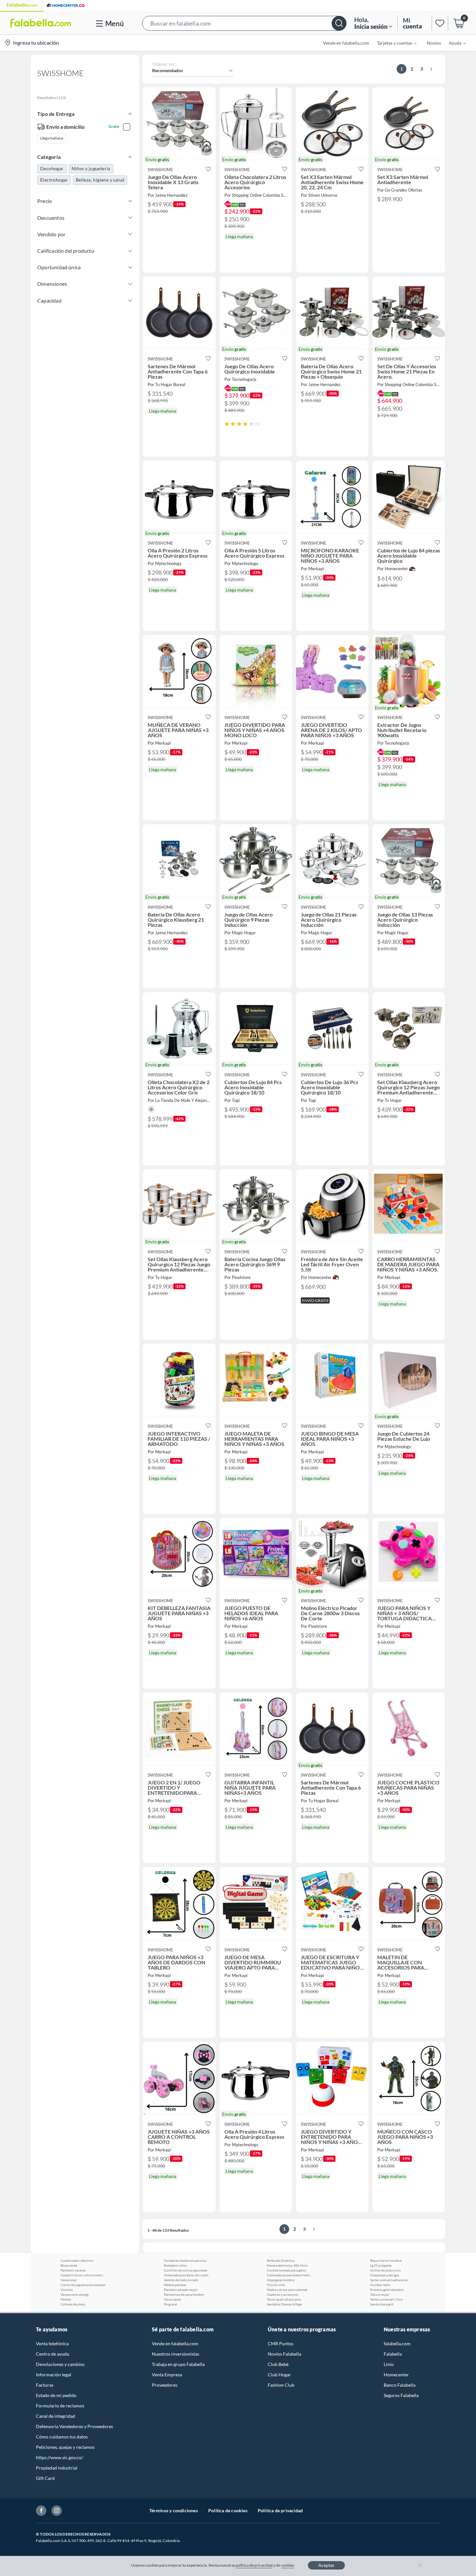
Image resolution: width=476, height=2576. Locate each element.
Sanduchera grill (382, 2304)
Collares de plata (73, 2304)
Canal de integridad (56, 2416)
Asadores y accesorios (283, 2294)
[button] (244, 23)
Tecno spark (172, 2299)
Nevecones (68, 2280)
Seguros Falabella (401, 2395)
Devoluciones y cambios (60, 2364)
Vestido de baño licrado (181, 2280)
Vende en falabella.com (175, 2343)
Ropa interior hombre (386, 2260)
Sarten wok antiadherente (389, 2280)
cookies (288, 2565)
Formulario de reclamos (60, 2406)
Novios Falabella (284, 2354)
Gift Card (45, 2478)
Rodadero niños (175, 2265)
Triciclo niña (276, 2285)
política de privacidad (254, 2565)
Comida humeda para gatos (286, 2270)
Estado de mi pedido (56, 2395)
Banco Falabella (400, 2385)
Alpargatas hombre (281, 2280)
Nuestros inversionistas (176, 2354)
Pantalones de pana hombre (184, 2294)
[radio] (227, 424)
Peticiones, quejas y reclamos (65, 2447)
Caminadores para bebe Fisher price (289, 2275)
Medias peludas (175, 2285)
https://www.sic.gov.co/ (59, 2457)
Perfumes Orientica (281, 2260)
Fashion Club (281, 2385)
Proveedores (165, 2385)
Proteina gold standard (387, 2290)
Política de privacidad (280, 2510)
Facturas (45, 2385)
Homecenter (396, 2375)
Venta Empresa (167, 2375)
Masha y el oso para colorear (287, 2290)
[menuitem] (393, 43)
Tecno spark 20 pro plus (284, 2299)
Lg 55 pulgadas (381, 2265)
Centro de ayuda (52, 2354)
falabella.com (397, 2343)
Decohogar (52, 168)
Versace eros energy (75, 2294)
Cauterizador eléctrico (77, 2260)
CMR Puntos (281, 2343)
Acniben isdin (380, 2285)
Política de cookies (228, 2510)
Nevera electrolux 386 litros (287, 2265)
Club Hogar (279, 2375)
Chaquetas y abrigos (385, 2275)
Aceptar (326, 2565)
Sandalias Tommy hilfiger (285, 2304)
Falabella (393, 2354)
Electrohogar (54, 180)
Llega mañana (52, 138)
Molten (66, 2299)
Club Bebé (278, 2364)
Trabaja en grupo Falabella (178, 2364)
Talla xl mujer (380, 2294)
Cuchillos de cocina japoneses (186, 2270)
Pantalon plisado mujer (181, 2290)
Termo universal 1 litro (386, 2299)
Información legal (54, 2375)
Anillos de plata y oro (385, 2270)
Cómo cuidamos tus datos (62, 2437)
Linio (389, 2364)
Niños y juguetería (91, 168)
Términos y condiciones (174, 2510)
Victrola (67, 2290)
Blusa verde (69, 2265)
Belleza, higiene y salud (100, 180)
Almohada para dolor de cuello (186, 2275)
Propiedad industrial (57, 2468)
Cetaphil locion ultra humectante (83, 2275)
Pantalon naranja (73, 2270)
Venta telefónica (52, 2343)
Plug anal (170, 2304)
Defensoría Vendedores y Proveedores (74, 2426)
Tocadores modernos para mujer (187, 2260)
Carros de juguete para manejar (83, 2285)
